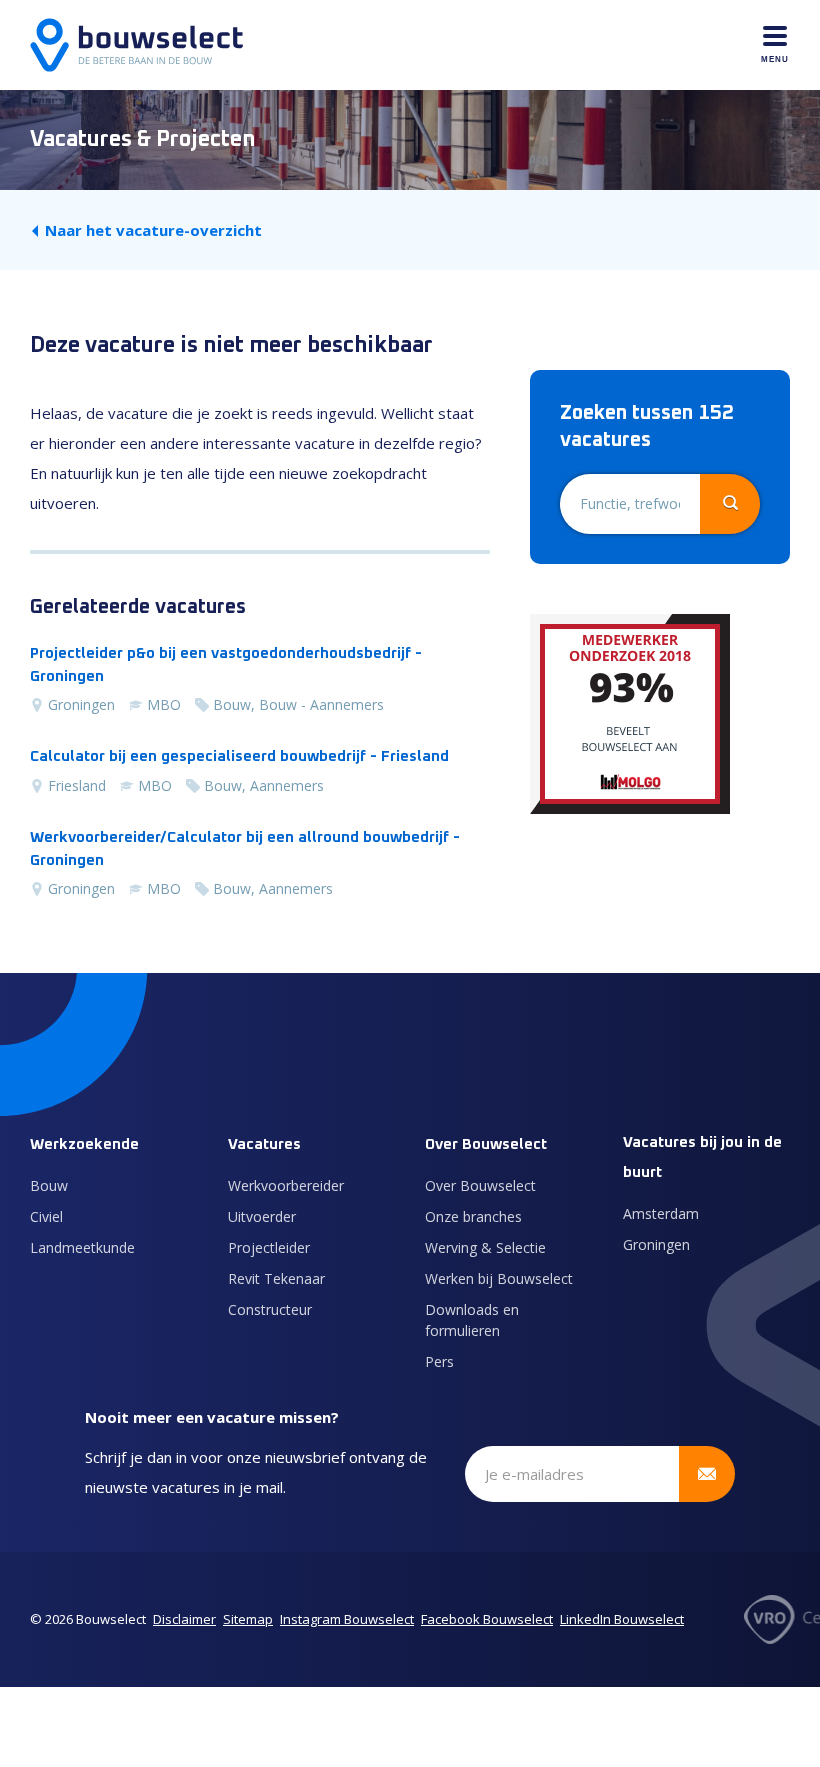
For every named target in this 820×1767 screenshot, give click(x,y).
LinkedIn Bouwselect (622, 1619)
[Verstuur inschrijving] (707, 1474)
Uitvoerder (262, 1216)
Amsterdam (661, 1213)
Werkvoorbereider (286, 1185)
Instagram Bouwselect (347, 1619)
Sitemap (248, 1619)
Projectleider (269, 1247)
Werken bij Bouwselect (499, 1278)
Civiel (46, 1216)
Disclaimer (184, 1619)
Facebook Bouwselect (487, 1619)
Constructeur (270, 1309)
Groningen (656, 1244)
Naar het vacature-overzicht (153, 230)
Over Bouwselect (480, 1185)
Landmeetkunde (82, 1247)
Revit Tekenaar (276, 1278)
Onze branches (473, 1216)
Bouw (49, 1185)
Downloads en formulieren (472, 1320)
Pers (439, 1361)
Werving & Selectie (485, 1247)
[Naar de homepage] (136, 45)
